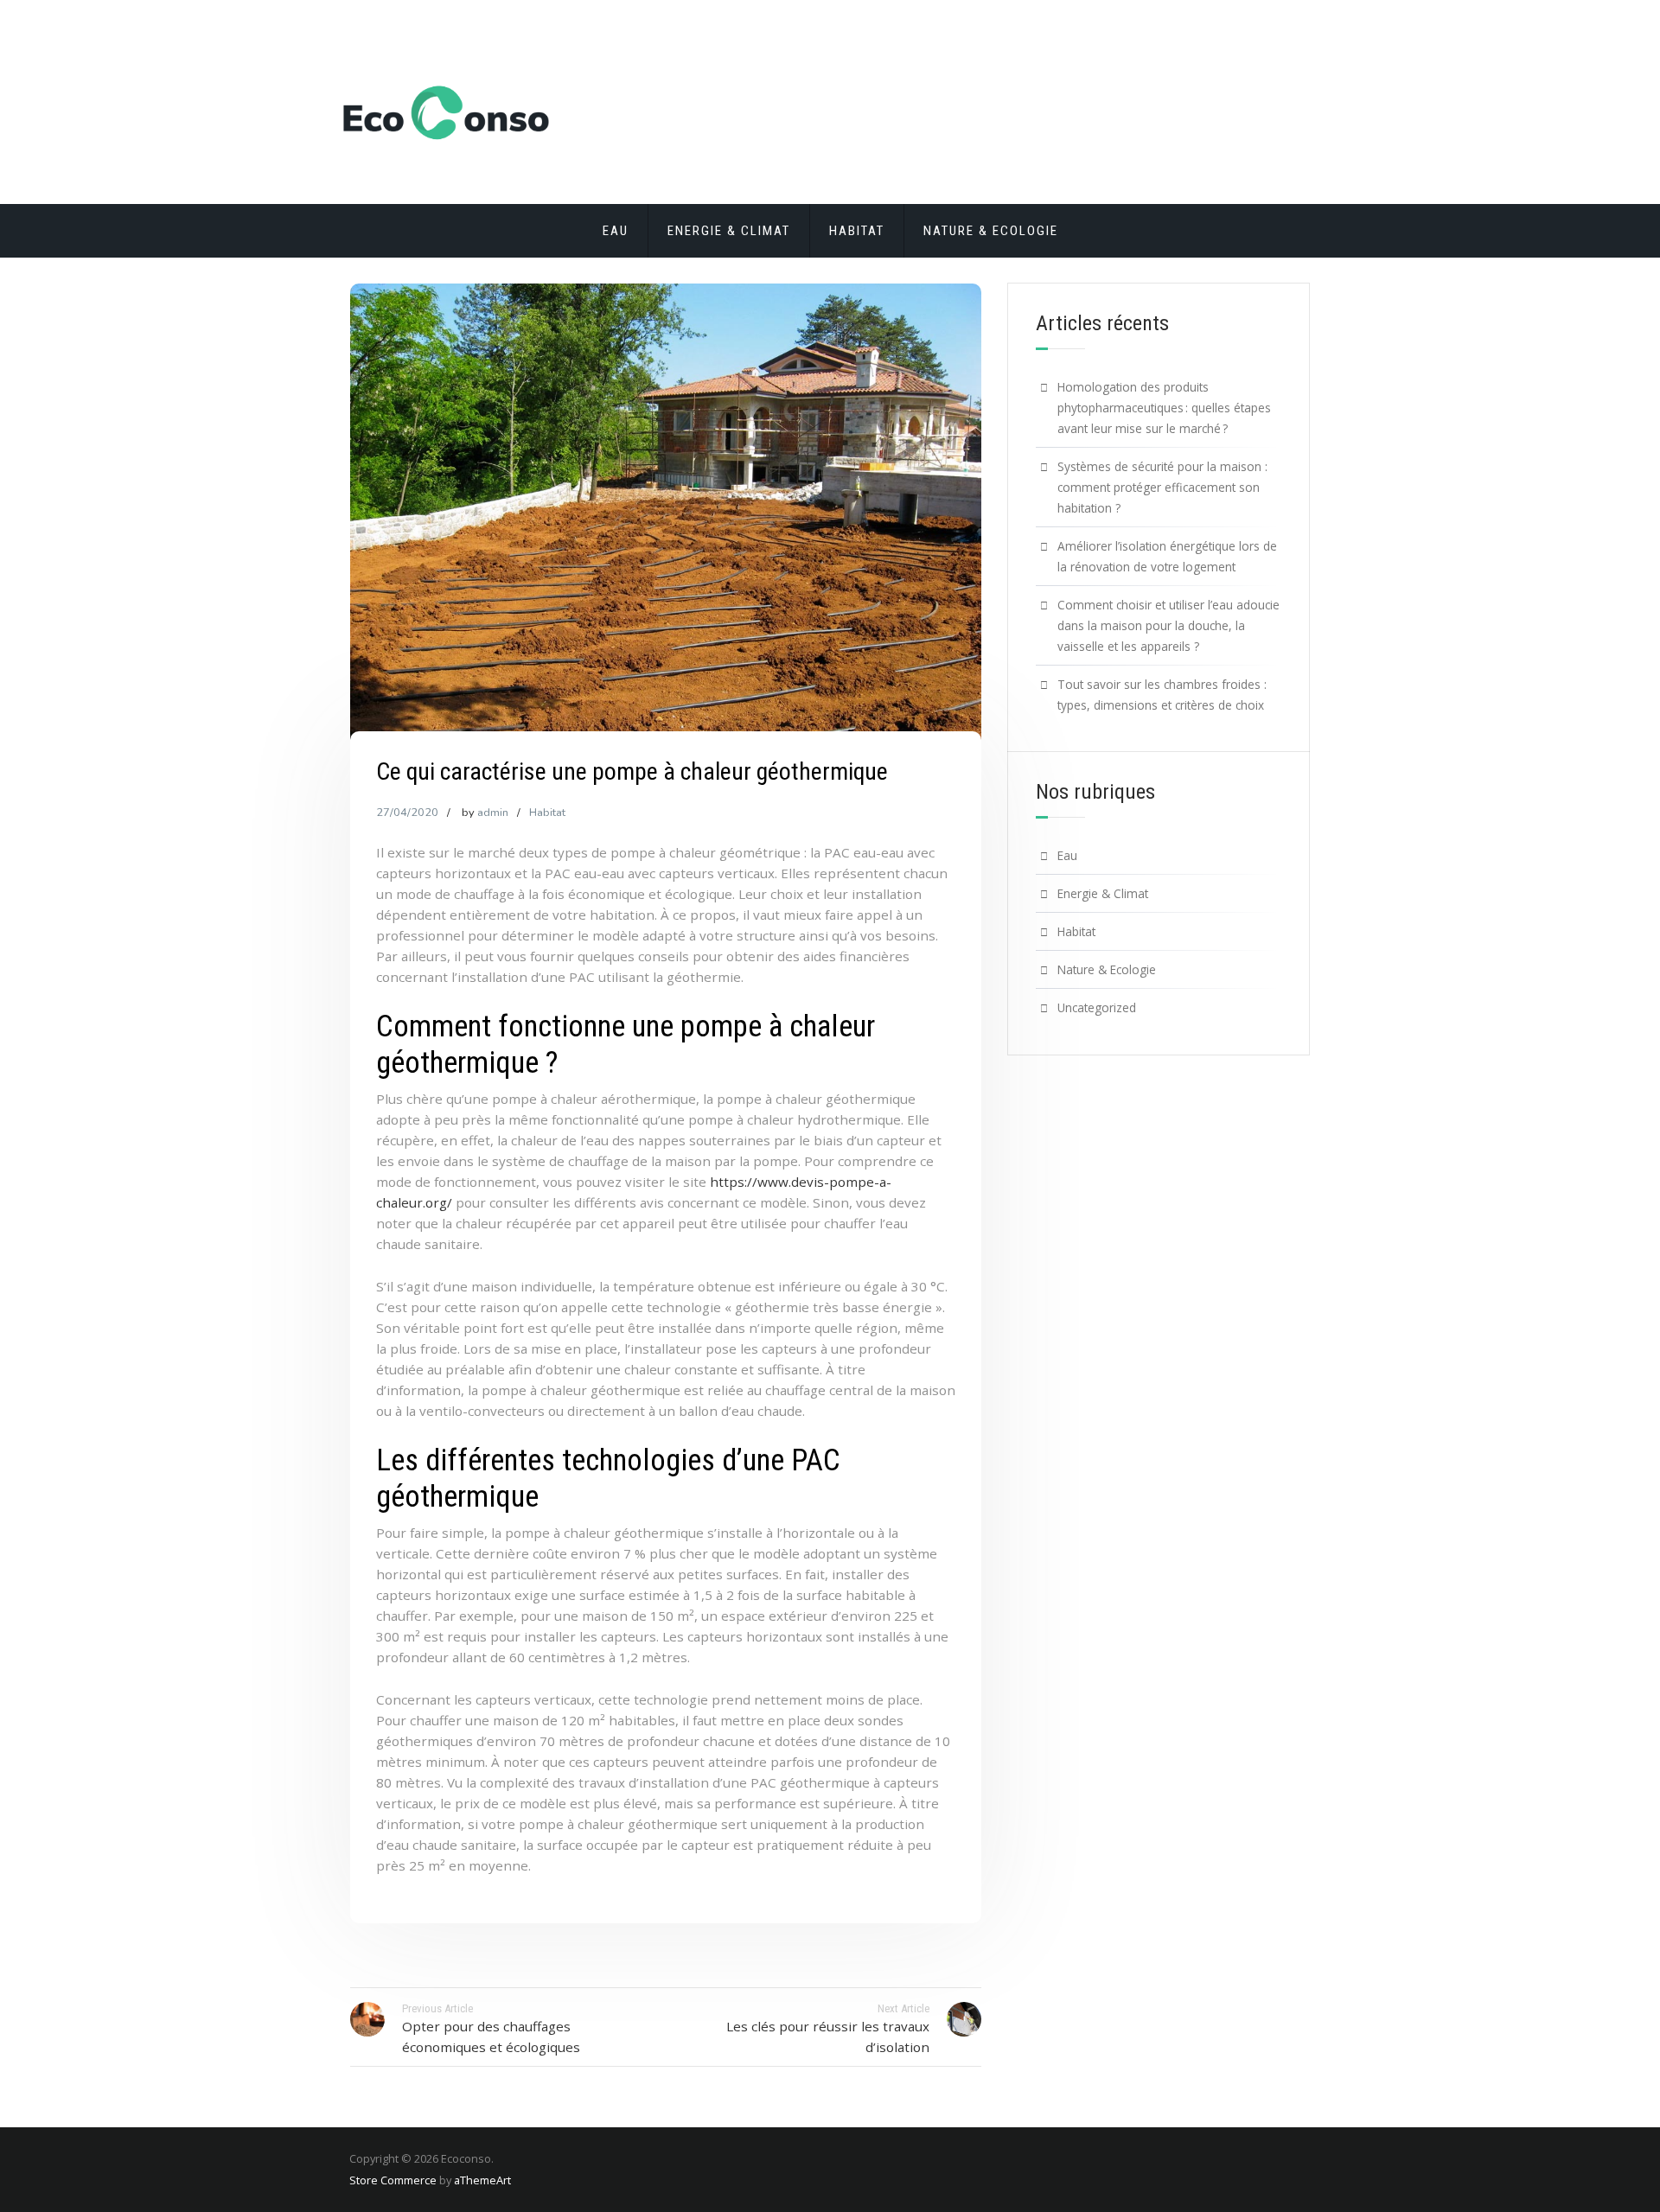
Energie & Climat (729, 231)
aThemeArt (482, 2180)
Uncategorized (1097, 1007)
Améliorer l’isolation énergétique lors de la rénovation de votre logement (1167, 556)
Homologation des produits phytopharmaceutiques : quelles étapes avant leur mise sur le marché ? (1164, 408)
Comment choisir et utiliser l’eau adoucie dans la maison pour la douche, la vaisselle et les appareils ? (1168, 625)
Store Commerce (393, 2180)
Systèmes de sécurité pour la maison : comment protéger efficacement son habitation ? (1162, 487)
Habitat (857, 231)
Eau (616, 231)
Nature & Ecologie (991, 231)
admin (493, 813)
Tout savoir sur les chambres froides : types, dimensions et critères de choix (1162, 695)
